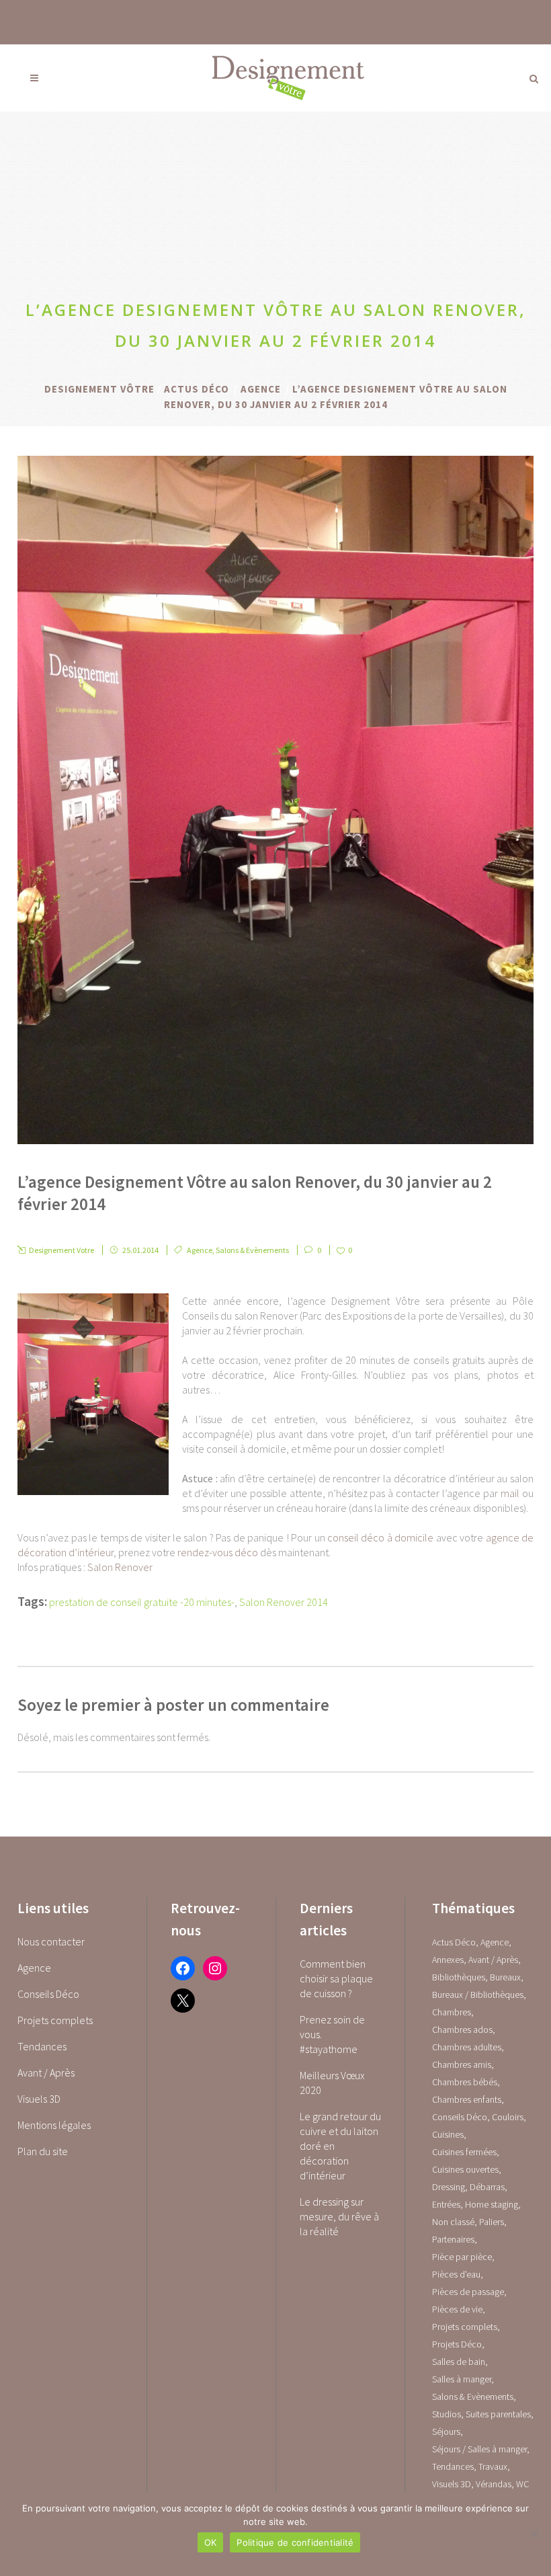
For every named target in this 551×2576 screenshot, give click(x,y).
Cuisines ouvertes (465, 2169)
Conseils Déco (48, 1994)
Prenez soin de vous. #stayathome (332, 2034)
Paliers (492, 2222)
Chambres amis (462, 2064)
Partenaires (453, 2239)
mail (510, 1493)
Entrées (446, 2204)
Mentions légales (54, 2125)
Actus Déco (197, 389)
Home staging (492, 2204)
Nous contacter (51, 1941)
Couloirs (508, 2117)
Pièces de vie (457, 2309)
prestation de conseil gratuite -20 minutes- (142, 1602)
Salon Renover (120, 1567)
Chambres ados (462, 2029)
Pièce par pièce (462, 2257)
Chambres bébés (465, 2082)
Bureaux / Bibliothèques (478, 1995)
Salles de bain (459, 2362)
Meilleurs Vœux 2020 (332, 2083)
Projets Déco (457, 2344)
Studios (447, 2414)
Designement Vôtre (99, 389)
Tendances (42, 2046)
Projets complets (55, 2020)
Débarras (487, 2187)
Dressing (449, 2187)
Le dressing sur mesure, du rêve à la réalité (339, 2216)
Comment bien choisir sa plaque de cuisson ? (336, 1978)
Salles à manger (462, 2379)
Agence (261, 389)
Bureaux (505, 1977)
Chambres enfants (467, 2099)
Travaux (493, 2466)
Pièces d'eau (456, 2274)
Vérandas (494, 2484)
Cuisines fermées (464, 2152)
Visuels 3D (39, 2099)
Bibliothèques (459, 1977)
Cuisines (448, 2134)
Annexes (448, 1960)
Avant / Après (46, 2072)
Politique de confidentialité (295, 2542)
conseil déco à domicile (380, 1537)
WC (522, 2484)
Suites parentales (498, 2414)
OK (211, 2542)
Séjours (446, 2431)
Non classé (453, 2222)
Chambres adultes (467, 2047)
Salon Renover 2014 (284, 1602)
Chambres (452, 2012)
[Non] (534, 2534)
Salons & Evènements (252, 1250)
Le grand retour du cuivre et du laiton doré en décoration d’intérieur (340, 2146)
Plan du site (43, 2151)
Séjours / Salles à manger (479, 2449)
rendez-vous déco (218, 1552)
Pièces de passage (468, 2292)
